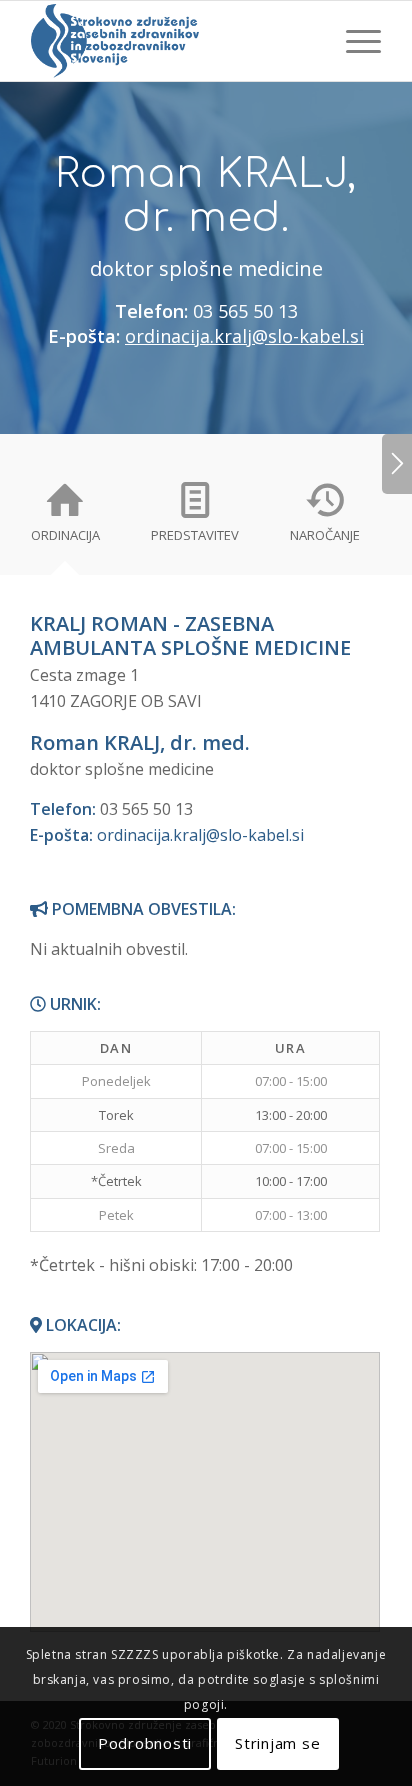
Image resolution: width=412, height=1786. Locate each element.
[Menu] (353, 41)
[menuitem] (353, 41)
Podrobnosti (145, 1743)
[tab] (65, 518)
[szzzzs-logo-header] (171, 41)
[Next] (397, 464)
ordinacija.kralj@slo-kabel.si (244, 336)
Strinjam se (277, 1743)
